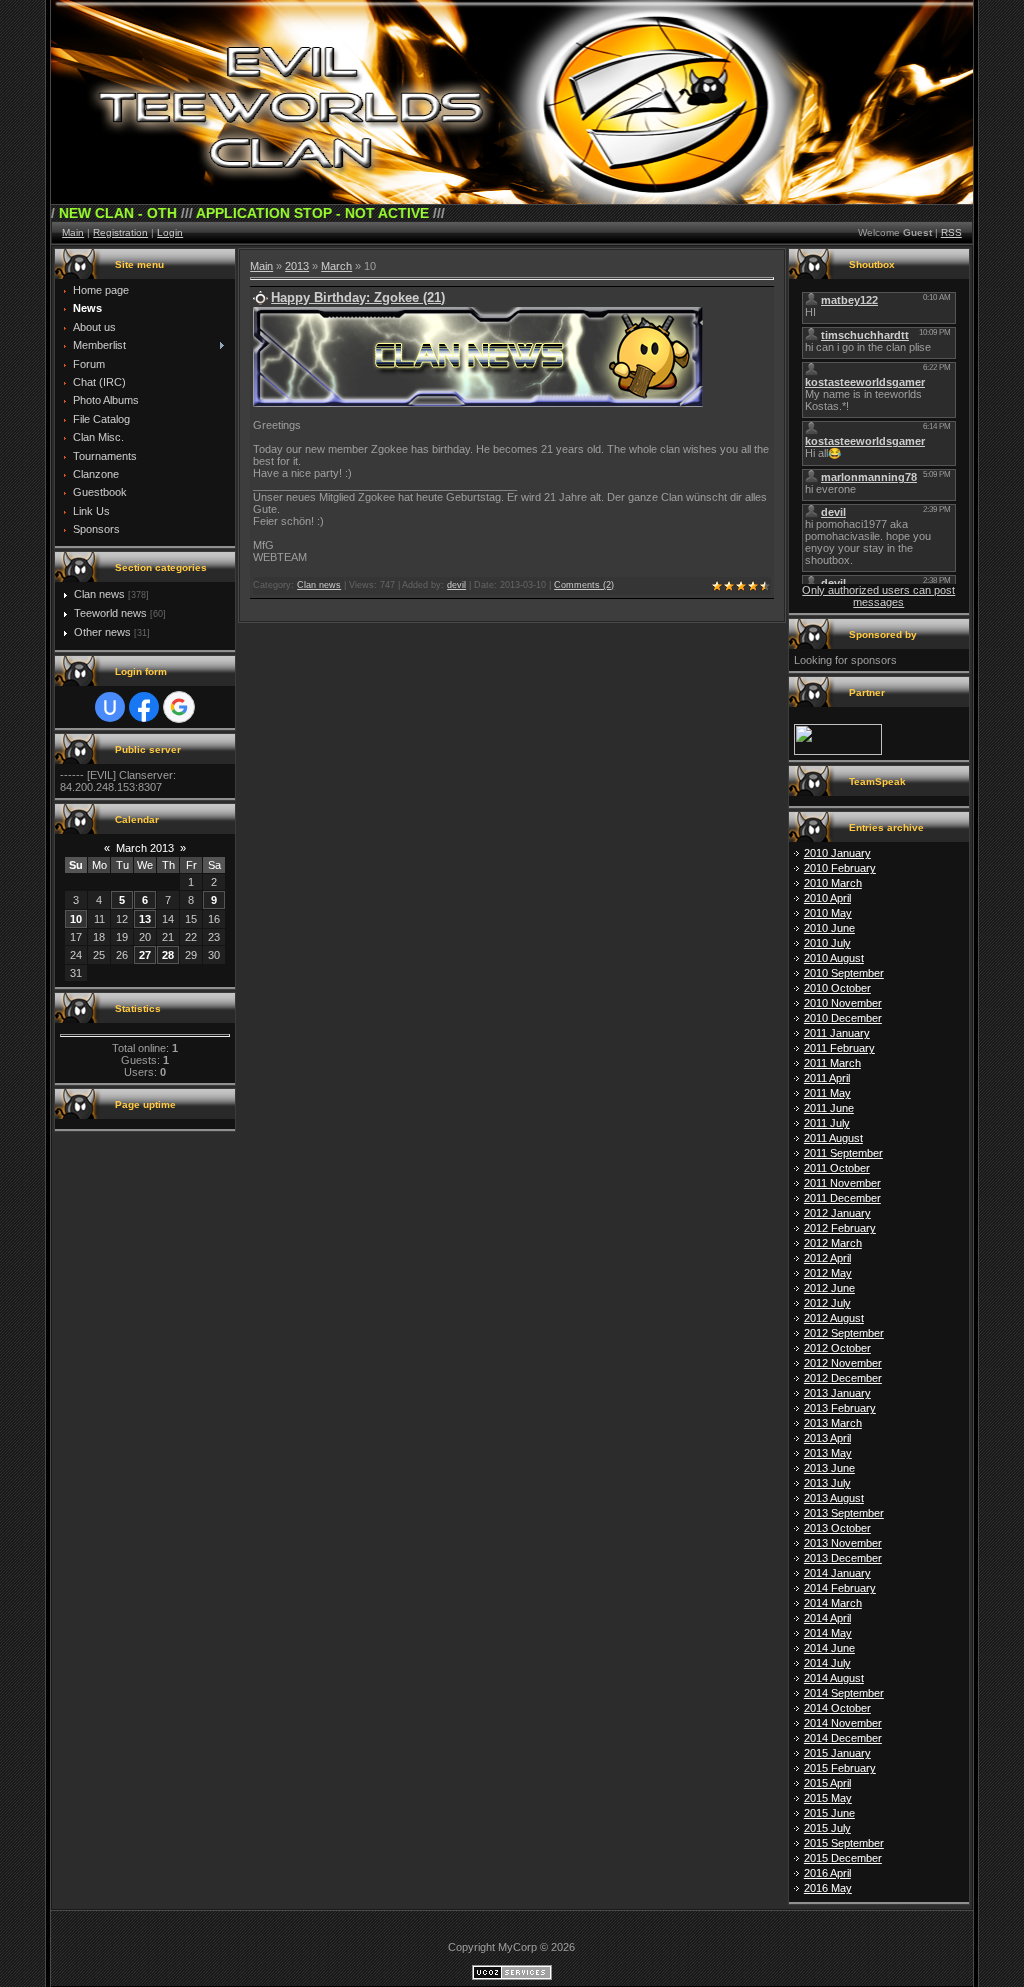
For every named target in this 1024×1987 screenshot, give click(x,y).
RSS (951, 232)
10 (76, 919)
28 (168, 955)
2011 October (837, 1168)
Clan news (99, 594)
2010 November (843, 1003)
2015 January (837, 1753)
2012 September (844, 1333)
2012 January (837, 1213)
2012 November (843, 1363)
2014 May (828, 1633)
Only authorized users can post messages (878, 596)
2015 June (829, 1813)
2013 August (834, 1498)
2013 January (837, 1393)
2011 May (827, 1093)
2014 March (833, 1603)
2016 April (827, 1873)
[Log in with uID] (110, 707)
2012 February (840, 1228)
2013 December (843, 1558)
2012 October (837, 1348)
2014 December (843, 1738)
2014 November (843, 1723)
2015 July (827, 1828)
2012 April (827, 1258)
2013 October (837, 1528)
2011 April (827, 1078)
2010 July (827, 943)
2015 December (843, 1858)
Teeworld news (110, 613)
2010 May (828, 913)
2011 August (833, 1138)
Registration (120, 232)
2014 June (829, 1648)
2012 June (829, 1288)
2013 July (827, 1483)
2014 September (844, 1693)
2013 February (840, 1408)
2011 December (842, 1198)
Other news (102, 632)
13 (145, 919)
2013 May (828, 1453)
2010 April (827, 898)
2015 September (844, 1843)
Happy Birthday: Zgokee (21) (358, 297)
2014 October (837, 1708)
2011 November (842, 1183)
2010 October (837, 988)
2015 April (827, 1783)
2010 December (843, 1018)
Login (170, 232)
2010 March (833, 883)
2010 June (829, 928)
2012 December (843, 1378)
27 (145, 955)
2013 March (833, 1423)
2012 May (828, 1273)
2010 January (837, 853)
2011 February (839, 1048)
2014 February (840, 1588)
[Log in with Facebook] (144, 707)
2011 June (829, 1108)
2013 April (827, 1438)
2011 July (827, 1123)
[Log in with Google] (179, 707)
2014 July (827, 1663)
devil (456, 585)
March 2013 (145, 848)
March (336, 266)
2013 (297, 266)
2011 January (837, 1033)
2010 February (840, 868)
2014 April (827, 1618)
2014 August (834, 1678)
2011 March (832, 1063)
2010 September (844, 973)
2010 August (834, 958)
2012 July (827, 1303)
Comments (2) (584, 585)
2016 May (828, 1888)
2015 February (840, 1768)
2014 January (837, 1573)
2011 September (843, 1153)
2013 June (829, 1468)
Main (73, 232)
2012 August (834, 1318)
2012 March (833, 1243)
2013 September (844, 1513)
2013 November (843, 1543)
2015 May (828, 1798)
